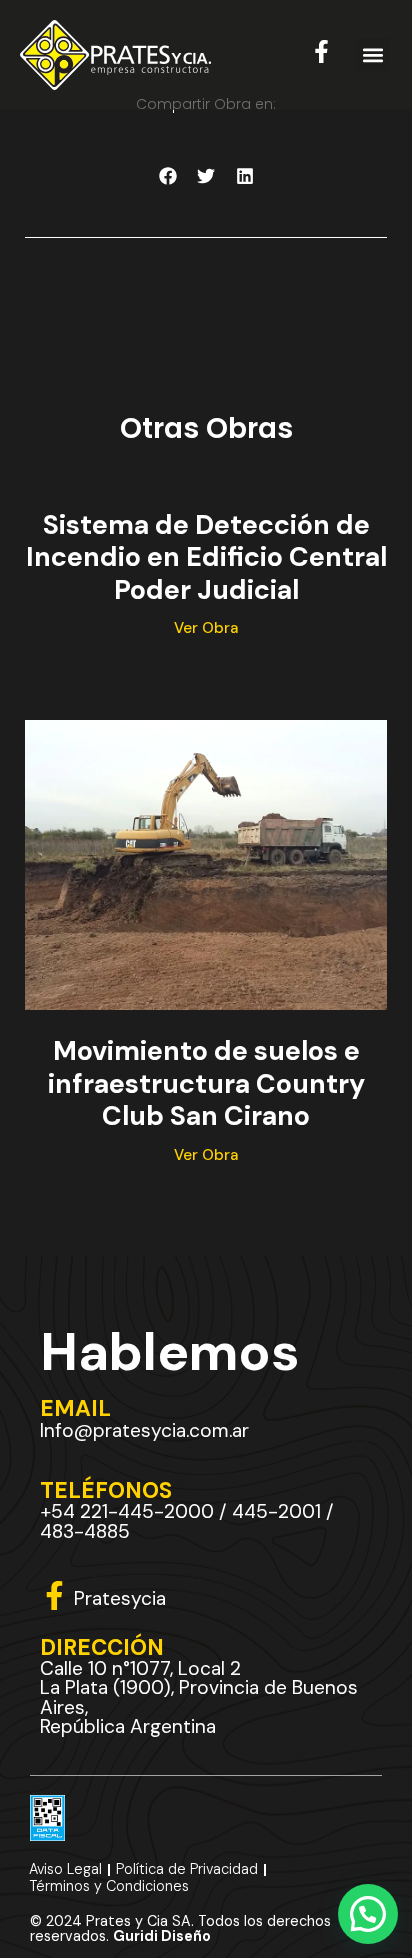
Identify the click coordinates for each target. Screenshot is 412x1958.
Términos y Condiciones (109, 1886)
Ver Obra (206, 628)
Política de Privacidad (187, 1869)
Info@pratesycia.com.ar (144, 1430)
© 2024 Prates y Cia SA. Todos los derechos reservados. (180, 1928)
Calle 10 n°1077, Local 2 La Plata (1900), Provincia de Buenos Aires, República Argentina (199, 1697)
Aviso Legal (65, 1869)
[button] (372, 54)
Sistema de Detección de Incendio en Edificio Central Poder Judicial (206, 557)
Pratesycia (120, 1598)
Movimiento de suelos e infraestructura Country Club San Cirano (206, 1083)
